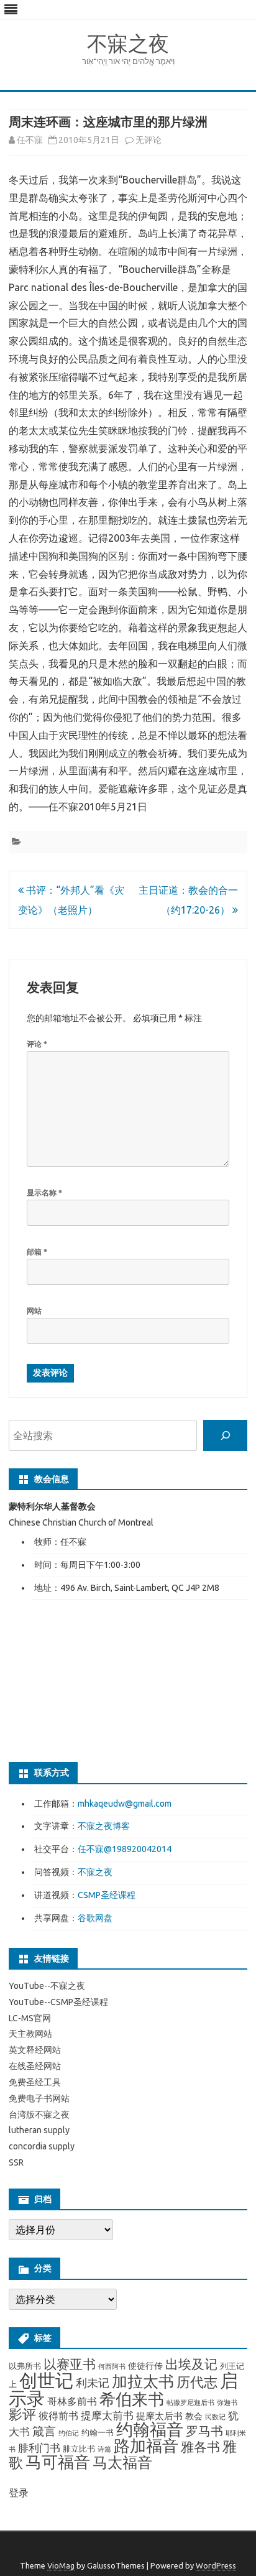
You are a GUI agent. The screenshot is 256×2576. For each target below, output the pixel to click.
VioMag (61, 2565)
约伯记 (69, 2433)
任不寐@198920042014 (125, 1849)
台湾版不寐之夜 (39, 2115)
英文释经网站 (35, 2050)
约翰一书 (98, 2432)
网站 (34, 1311)
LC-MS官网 (30, 2018)
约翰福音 (150, 2429)
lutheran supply (39, 2130)
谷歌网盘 (95, 1918)
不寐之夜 (128, 43)
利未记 (93, 2383)
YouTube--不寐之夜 (47, 1986)
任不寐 (30, 140)
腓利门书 (39, 2448)
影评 (22, 2414)
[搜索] (225, 1435)
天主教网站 (30, 2034)
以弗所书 (25, 2366)
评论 (37, 1044)
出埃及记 (191, 2364)
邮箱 (37, 1252)
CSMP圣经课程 (107, 1895)
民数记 (215, 2417)
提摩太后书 (159, 2416)
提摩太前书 (107, 2415)
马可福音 (58, 2462)
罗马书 (204, 2431)
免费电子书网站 (39, 2098)
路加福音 (146, 2446)
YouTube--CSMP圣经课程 (58, 2002)
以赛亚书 (70, 2364)
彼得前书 (58, 2416)
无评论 (149, 140)
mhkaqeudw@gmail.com (125, 1804)
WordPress (216, 2565)
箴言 (44, 2431)
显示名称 (44, 1193)
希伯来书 (132, 2399)
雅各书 (200, 2447)
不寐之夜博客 (104, 1826)
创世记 (46, 2380)
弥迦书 (227, 2402)
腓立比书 (79, 2449)
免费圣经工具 (35, 2082)
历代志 (197, 2382)
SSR (16, 2162)
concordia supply (42, 2146)
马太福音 (122, 2462)
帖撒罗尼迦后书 (190, 2402)
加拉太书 (143, 2381)
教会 (194, 2416)
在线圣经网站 (35, 2066)
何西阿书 (112, 2366)
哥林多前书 (72, 2401)
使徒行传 (145, 2366)
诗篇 (104, 2449)
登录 (19, 2493)
